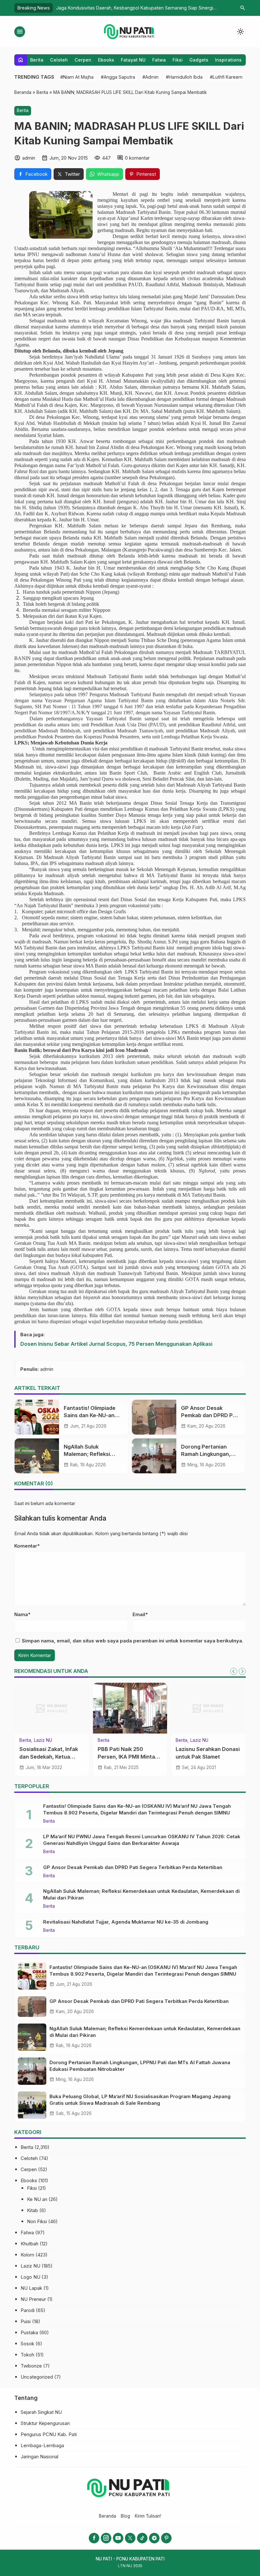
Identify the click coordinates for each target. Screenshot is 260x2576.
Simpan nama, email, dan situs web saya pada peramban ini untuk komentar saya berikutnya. (133, 1641)
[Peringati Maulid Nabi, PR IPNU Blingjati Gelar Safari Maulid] (130, 1708)
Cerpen (83, 60)
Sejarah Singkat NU (41, 2412)
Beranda (107, 2516)
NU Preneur (33, 2299)
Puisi (26, 2321)
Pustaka (29, 2332)
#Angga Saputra (118, 77)
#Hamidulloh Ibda (184, 77)
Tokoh (27, 2355)
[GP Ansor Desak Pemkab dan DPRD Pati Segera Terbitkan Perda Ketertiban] (154, 1417)
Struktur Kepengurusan (45, 2423)
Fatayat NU (133, 60)
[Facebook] (94, 2538)
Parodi (28, 2310)
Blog (125, 2516)
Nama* (22, 1614)
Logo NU (30, 2277)
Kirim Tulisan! (148, 2516)
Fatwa (159, 60)
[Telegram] (154, 2538)
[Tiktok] (142, 2538)
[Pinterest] (166, 2538)
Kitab (32, 2210)
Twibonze (31, 2366)
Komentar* (27, 1546)
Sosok (27, 2344)
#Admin (150, 77)
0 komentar (137, 158)
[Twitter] (130, 2538)
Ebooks (106, 60)
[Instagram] (106, 2538)
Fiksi (178, 60)
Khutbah (29, 2244)
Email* (140, 1614)
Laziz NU (30, 2266)
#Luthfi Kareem (226, 77)
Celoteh (59, 60)
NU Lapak (31, 2288)
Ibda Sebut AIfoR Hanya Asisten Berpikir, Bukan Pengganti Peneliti (206, 1756)
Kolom (27, 2255)
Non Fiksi (37, 2221)
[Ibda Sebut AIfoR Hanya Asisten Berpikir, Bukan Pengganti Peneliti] (208, 1708)
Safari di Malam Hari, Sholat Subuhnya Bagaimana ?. (46, 1756)
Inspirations (228, 60)
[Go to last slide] (234, 1671)
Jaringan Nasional (39, 2457)
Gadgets (199, 60)
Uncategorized (37, 2377)
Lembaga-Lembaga (42, 2445)
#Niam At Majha (77, 77)
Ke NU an (37, 2199)
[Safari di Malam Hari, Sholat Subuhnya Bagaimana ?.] (52, 1708)
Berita (37, 60)
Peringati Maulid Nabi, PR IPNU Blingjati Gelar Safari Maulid (130, 1756)
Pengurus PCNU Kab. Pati (49, 2434)
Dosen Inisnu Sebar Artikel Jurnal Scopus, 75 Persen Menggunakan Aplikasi (116, 1344)
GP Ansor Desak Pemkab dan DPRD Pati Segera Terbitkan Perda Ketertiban (133, 1867)
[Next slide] (242, 1671)
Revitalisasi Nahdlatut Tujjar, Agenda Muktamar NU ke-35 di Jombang (126, 1922)
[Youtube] (118, 2538)
